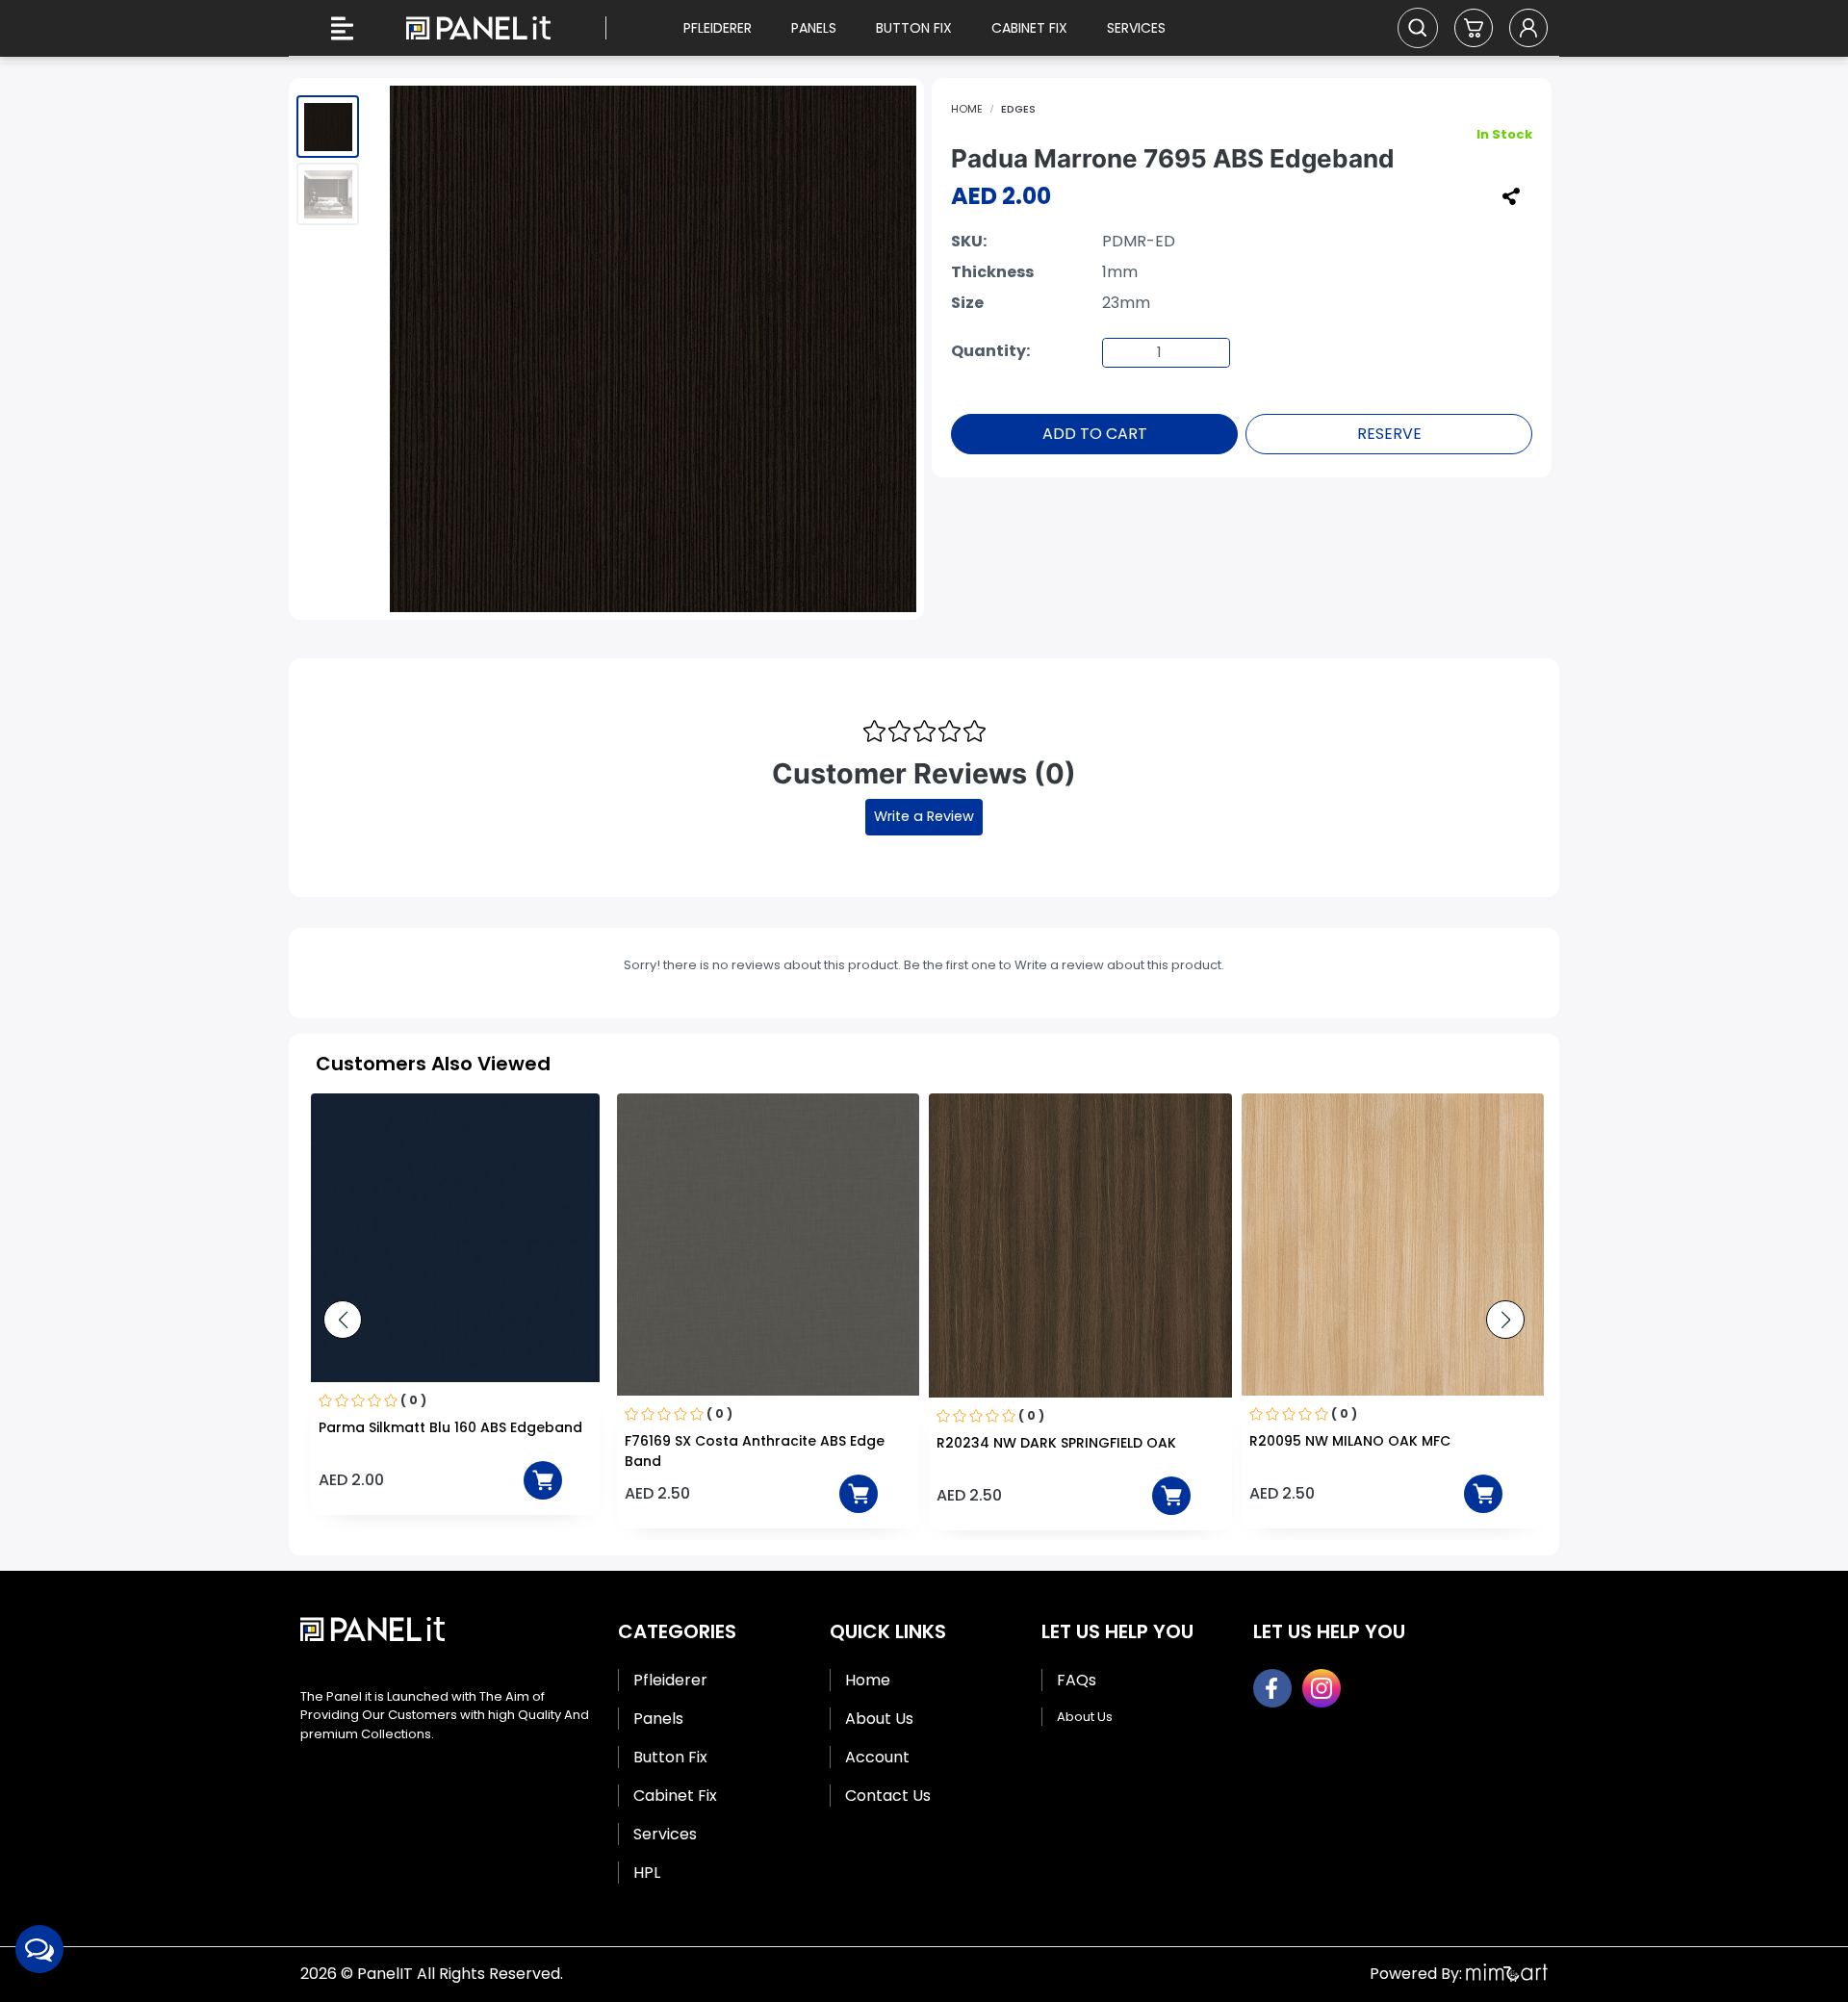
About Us (879, 1719)
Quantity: (990, 351)
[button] (1474, 28)
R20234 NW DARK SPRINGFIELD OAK (744, 1443)
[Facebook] (1272, 1688)
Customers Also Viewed (433, 1064)
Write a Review (924, 816)
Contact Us (888, 1796)
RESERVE (1389, 434)
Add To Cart (1095, 434)
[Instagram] (1322, 1688)
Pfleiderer (718, 28)
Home (967, 109)
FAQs (1077, 1680)
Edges (1018, 109)
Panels (814, 28)
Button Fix (914, 28)
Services (1136, 28)
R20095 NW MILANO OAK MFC (1037, 1441)
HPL (647, 1873)
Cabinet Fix (1029, 28)
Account (877, 1757)
